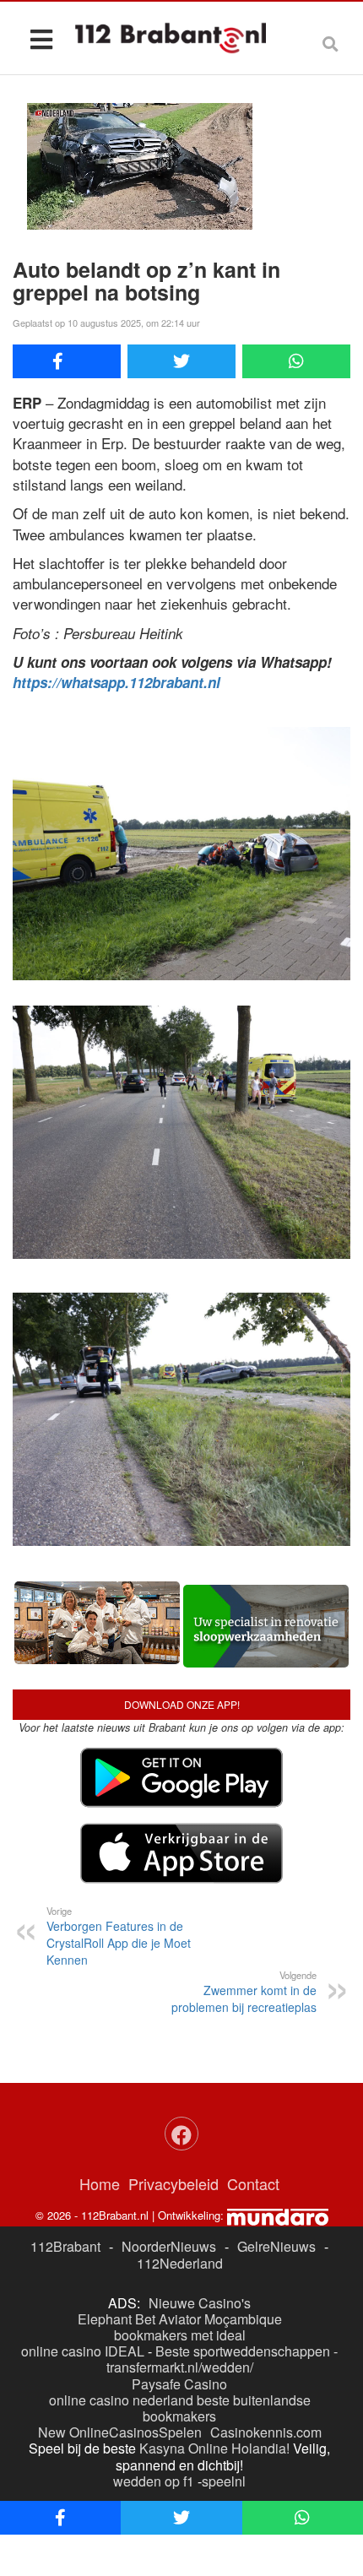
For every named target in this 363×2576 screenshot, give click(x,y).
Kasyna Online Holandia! (214, 2448)
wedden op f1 (154, 2481)
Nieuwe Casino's (200, 2303)
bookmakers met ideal (180, 2335)
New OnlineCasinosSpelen (120, 2432)
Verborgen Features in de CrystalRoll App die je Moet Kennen (119, 1936)
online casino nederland (121, 2400)
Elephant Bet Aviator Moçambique (180, 2319)
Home (100, 2183)
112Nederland (180, 2263)
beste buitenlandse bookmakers (227, 2408)
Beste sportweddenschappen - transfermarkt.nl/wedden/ (222, 2359)
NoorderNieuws (169, 2246)
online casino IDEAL (83, 2351)
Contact (253, 2183)
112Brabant (65, 2246)
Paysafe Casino (179, 2384)
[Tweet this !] (181, 361)
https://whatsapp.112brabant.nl (116, 682)
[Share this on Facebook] (67, 361)
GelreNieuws (276, 2246)
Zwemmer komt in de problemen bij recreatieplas (244, 1992)
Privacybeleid (173, 2183)
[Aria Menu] (41, 38)
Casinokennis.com (266, 2432)
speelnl (224, 2481)
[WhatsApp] (296, 361)
